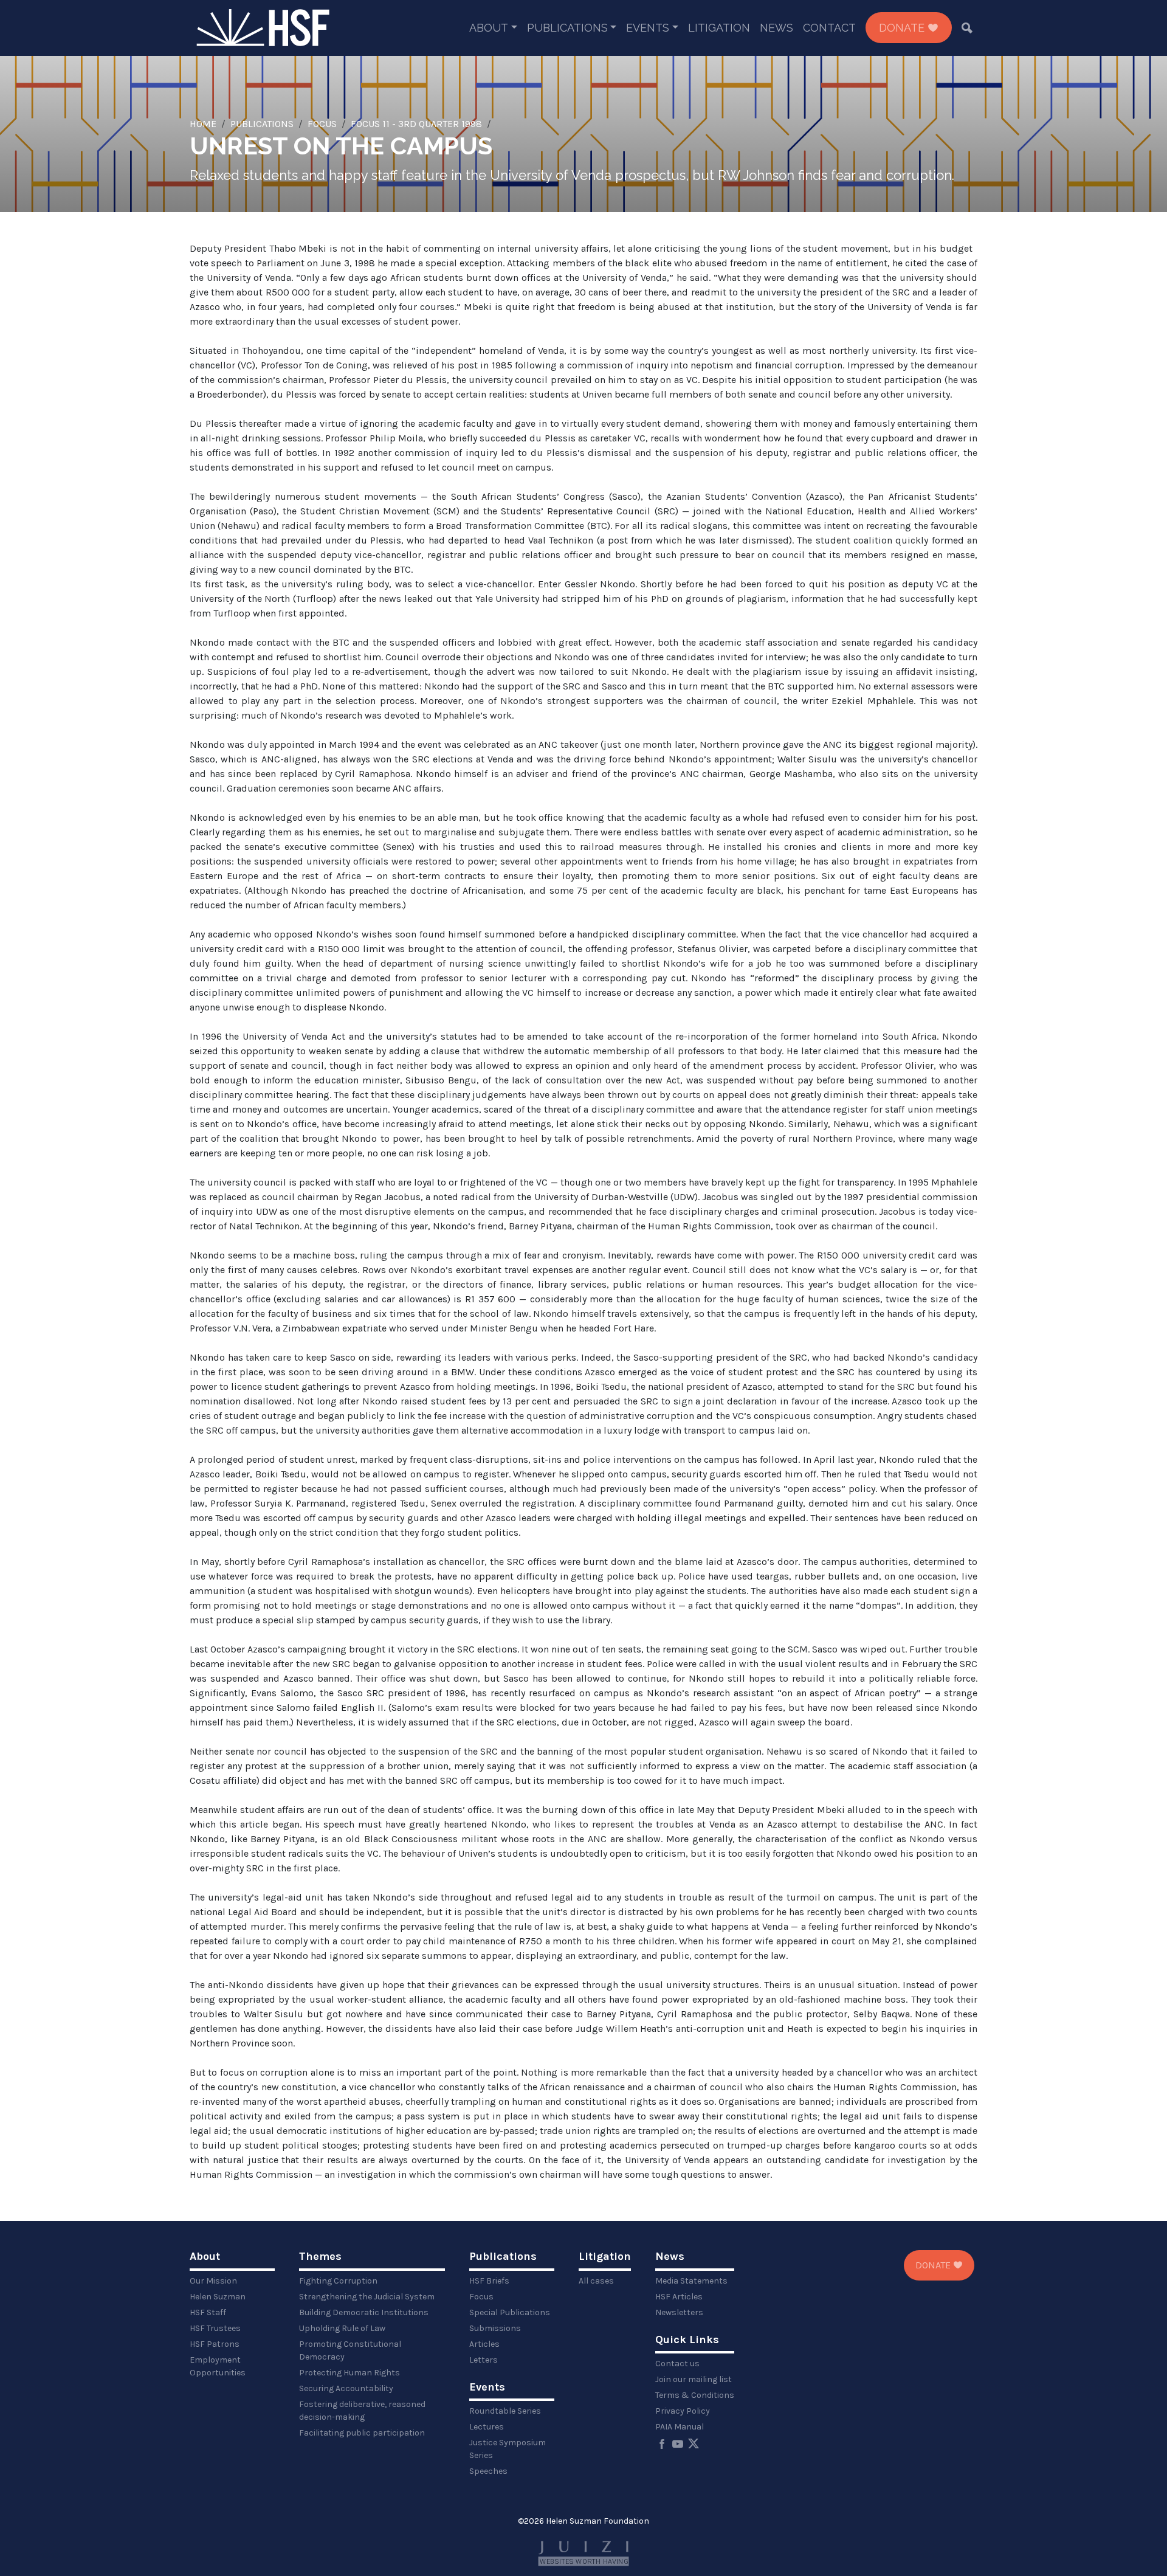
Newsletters (679, 2312)
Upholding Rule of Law (342, 2328)
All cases (596, 2281)
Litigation (719, 28)
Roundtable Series (505, 2411)
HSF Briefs (489, 2281)
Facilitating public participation (362, 2433)
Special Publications (510, 2312)
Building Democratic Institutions (364, 2312)
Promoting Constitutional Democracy (350, 2350)
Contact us (677, 2364)
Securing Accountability (346, 2388)
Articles (484, 2344)
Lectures (487, 2427)
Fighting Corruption (338, 2281)
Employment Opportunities (218, 2366)
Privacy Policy (683, 2411)
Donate (903, 28)
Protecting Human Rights (349, 2373)
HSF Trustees (215, 2328)
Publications (567, 28)
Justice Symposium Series (508, 2449)
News (776, 28)
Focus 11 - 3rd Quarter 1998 (416, 124)
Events (648, 28)
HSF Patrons (215, 2344)
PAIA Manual (680, 2427)
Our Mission (213, 2281)
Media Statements (691, 2281)
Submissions (495, 2328)
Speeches (488, 2471)
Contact (829, 28)
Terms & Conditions (695, 2395)
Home (203, 124)
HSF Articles (679, 2297)
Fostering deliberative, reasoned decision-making (362, 2411)
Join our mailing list (694, 2379)
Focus (322, 124)
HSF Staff (208, 2312)
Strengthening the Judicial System (367, 2297)
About (489, 28)
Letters (484, 2360)
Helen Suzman (218, 2297)
